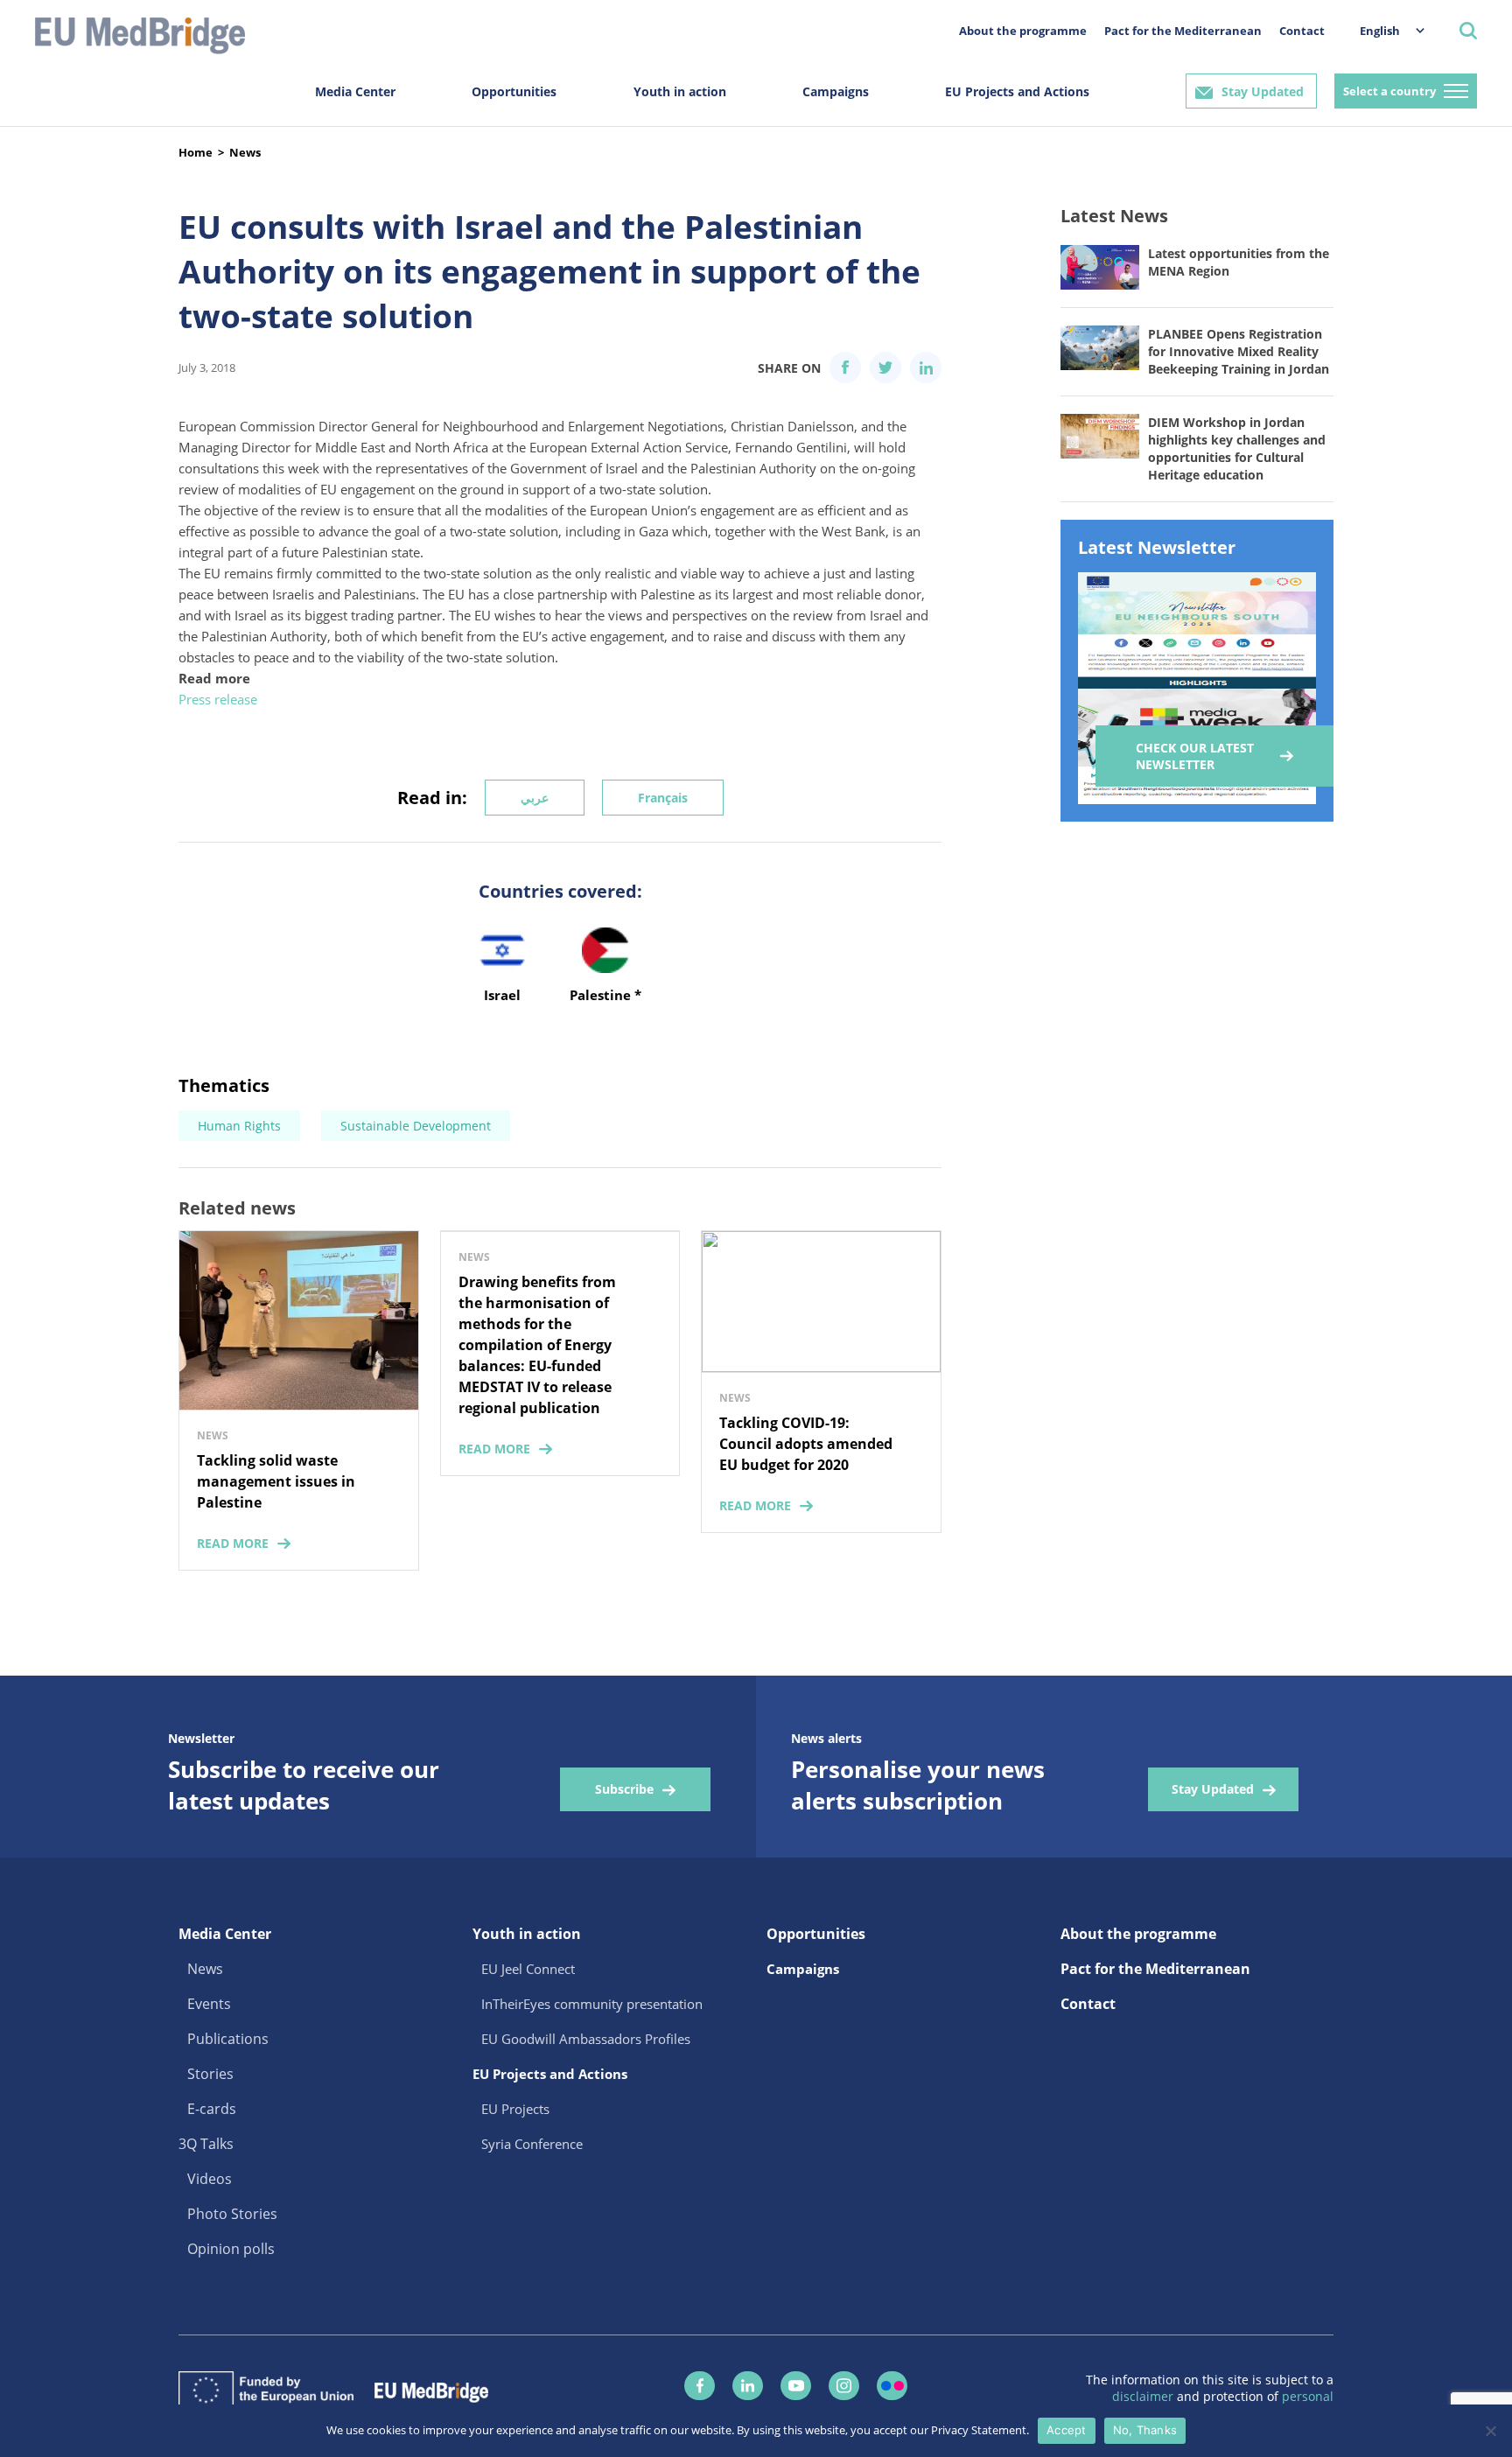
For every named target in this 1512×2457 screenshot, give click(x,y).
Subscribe (624, 1789)
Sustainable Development (416, 1126)
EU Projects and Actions (1017, 91)
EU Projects (515, 2109)
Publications (228, 2039)
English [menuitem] (1380, 31)
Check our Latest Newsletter (1195, 756)
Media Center (355, 91)
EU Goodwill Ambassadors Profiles (586, 2039)
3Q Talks (206, 2144)
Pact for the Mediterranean (1183, 31)
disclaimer (1144, 2396)
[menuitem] (1383, 30)
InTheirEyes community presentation (592, 2004)
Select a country (1389, 91)
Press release (218, 699)
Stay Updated (1263, 91)
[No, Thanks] (1490, 2431)
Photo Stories (232, 2214)
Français (663, 798)
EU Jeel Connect (528, 1969)
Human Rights (239, 1126)
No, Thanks (1145, 2430)
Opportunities (514, 91)
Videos (210, 2179)
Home (196, 152)
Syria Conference (532, 2144)
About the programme (1023, 31)
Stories (210, 2074)
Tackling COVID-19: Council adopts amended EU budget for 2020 (806, 1444)
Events (209, 2004)
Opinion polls (231, 2249)
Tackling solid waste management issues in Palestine (276, 1481)
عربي (535, 798)
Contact (1302, 31)
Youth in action (680, 91)
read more (233, 1543)
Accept (1067, 2430)
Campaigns (836, 91)
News (245, 152)
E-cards (212, 2109)
